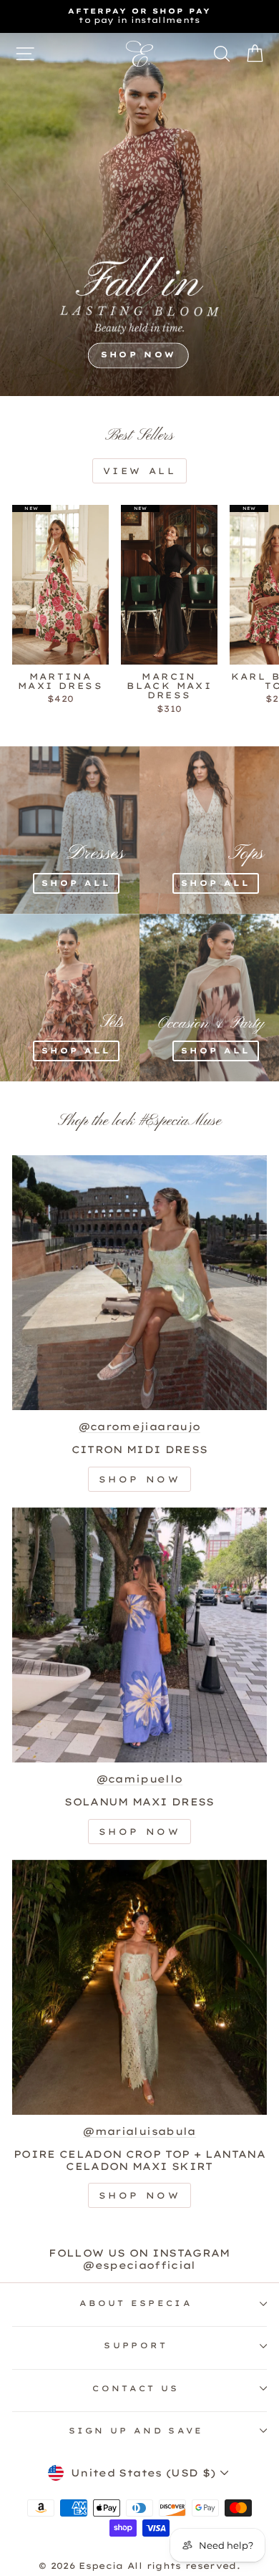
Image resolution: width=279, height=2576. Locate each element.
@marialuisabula (139, 2131)
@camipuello (140, 1779)
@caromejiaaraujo (140, 1427)
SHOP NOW (138, 355)
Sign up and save (136, 2431)
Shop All (76, 883)
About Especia (136, 2303)
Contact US (136, 2388)
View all (140, 471)
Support (136, 2345)
